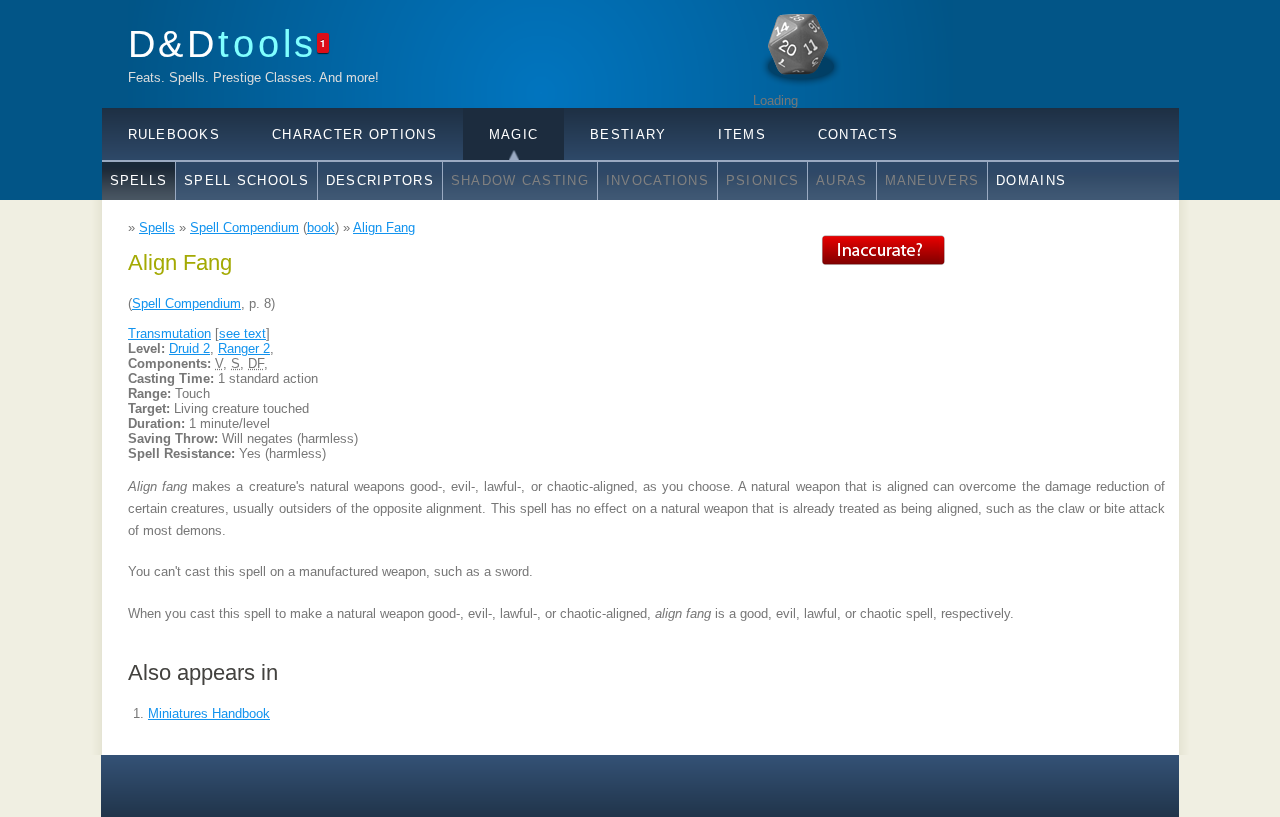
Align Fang (384, 227)
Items (741, 134)
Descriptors (380, 180)
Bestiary (628, 134)
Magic (513, 134)
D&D (223, 43)
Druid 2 (189, 348)
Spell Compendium (244, 227)
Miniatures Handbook (209, 713)
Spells (139, 180)
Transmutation (169, 333)
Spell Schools (246, 180)
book (321, 227)
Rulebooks (174, 134)
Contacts (858, 134)
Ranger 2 (244, 348)
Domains (1031, 180)
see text (242, 333)
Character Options (354, 134)
